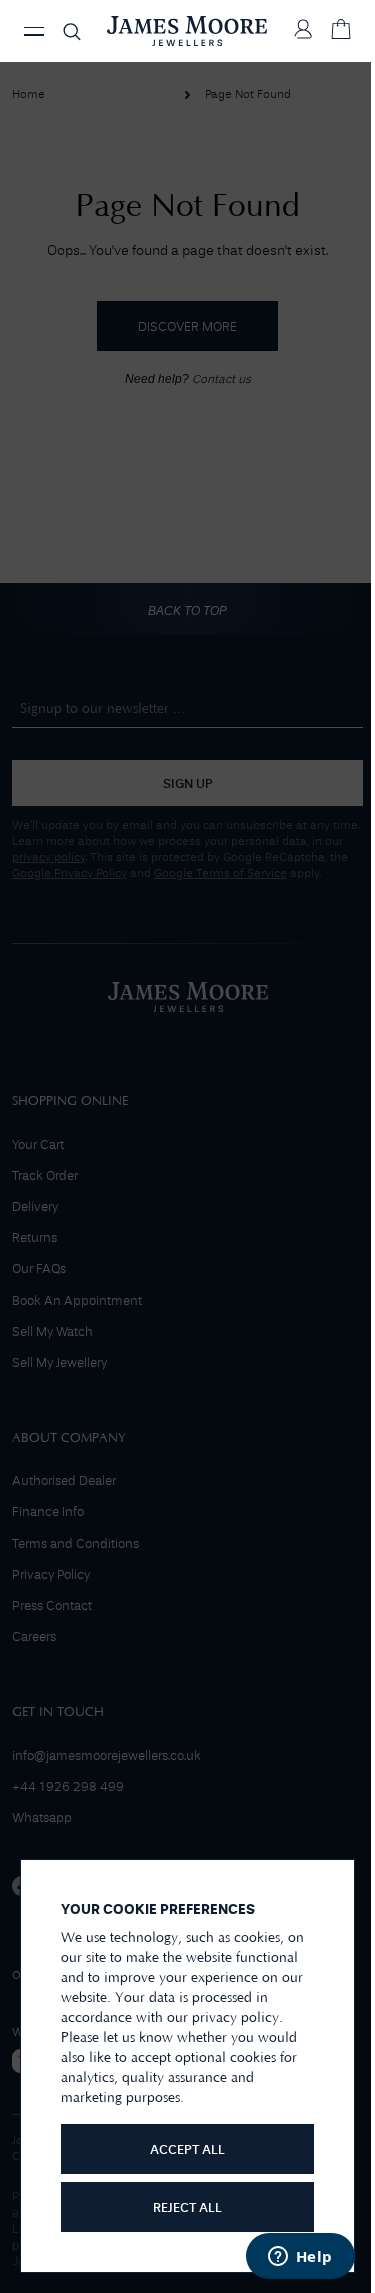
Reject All (187, 2208)
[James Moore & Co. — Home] (187, 31)
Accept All (187, 2150)
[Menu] (34, 31)
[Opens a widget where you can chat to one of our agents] (300, 2258)
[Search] (72, 31)
